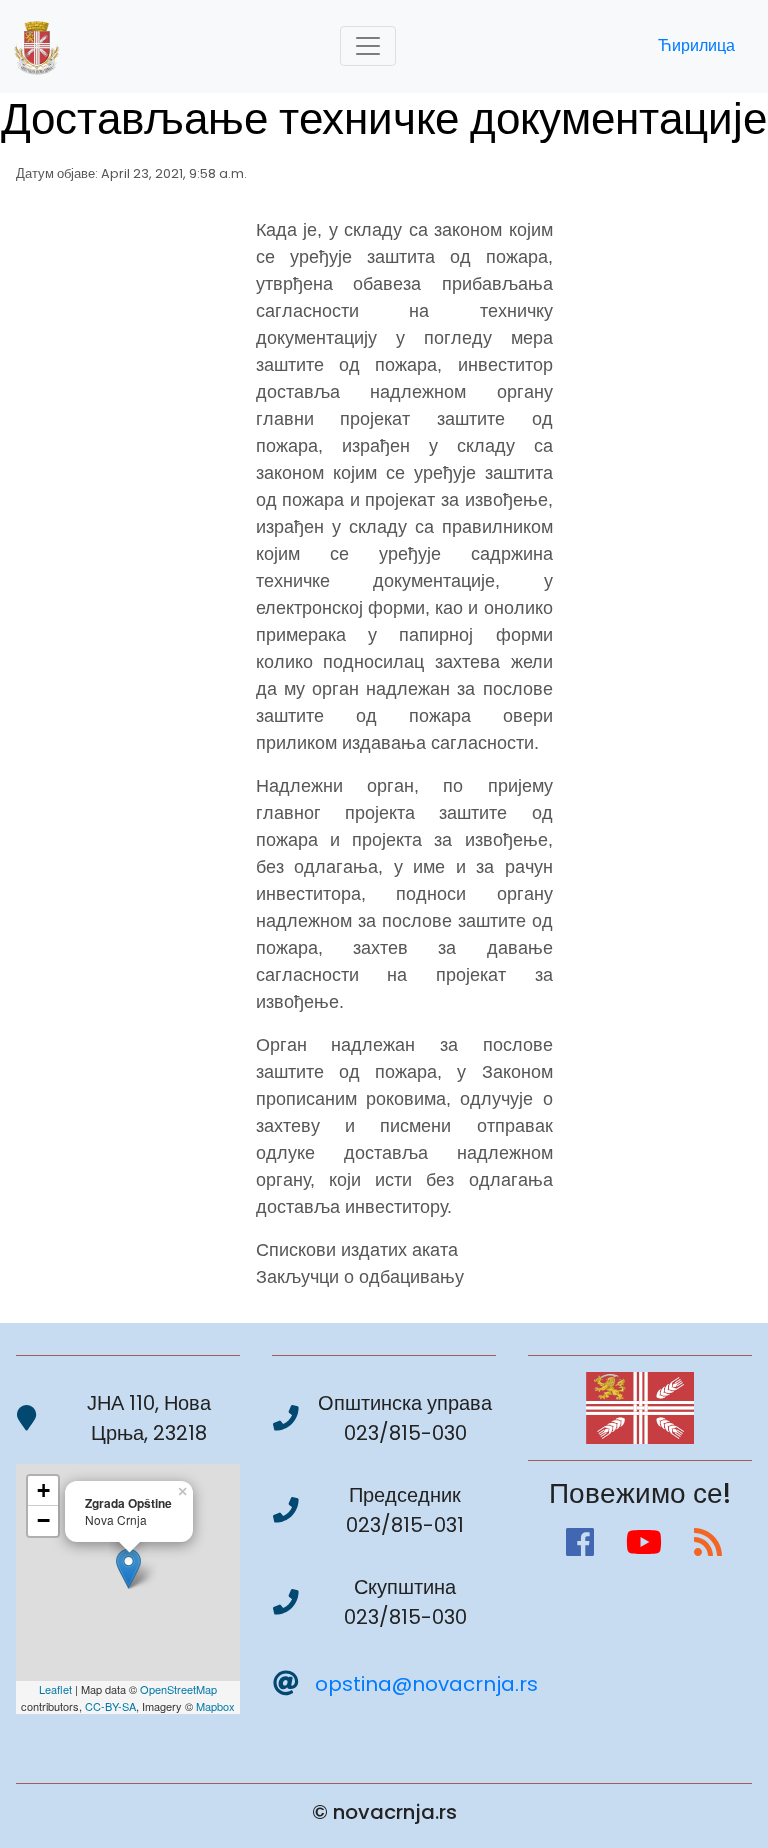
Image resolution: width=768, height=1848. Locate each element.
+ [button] (43, 1490)
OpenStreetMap (178, 1689)
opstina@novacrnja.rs (426, 1684)
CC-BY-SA (110, 1706)
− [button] (43, 1520)
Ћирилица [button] (696, 45)
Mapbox (215, 1706)
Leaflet (55, 1689)
